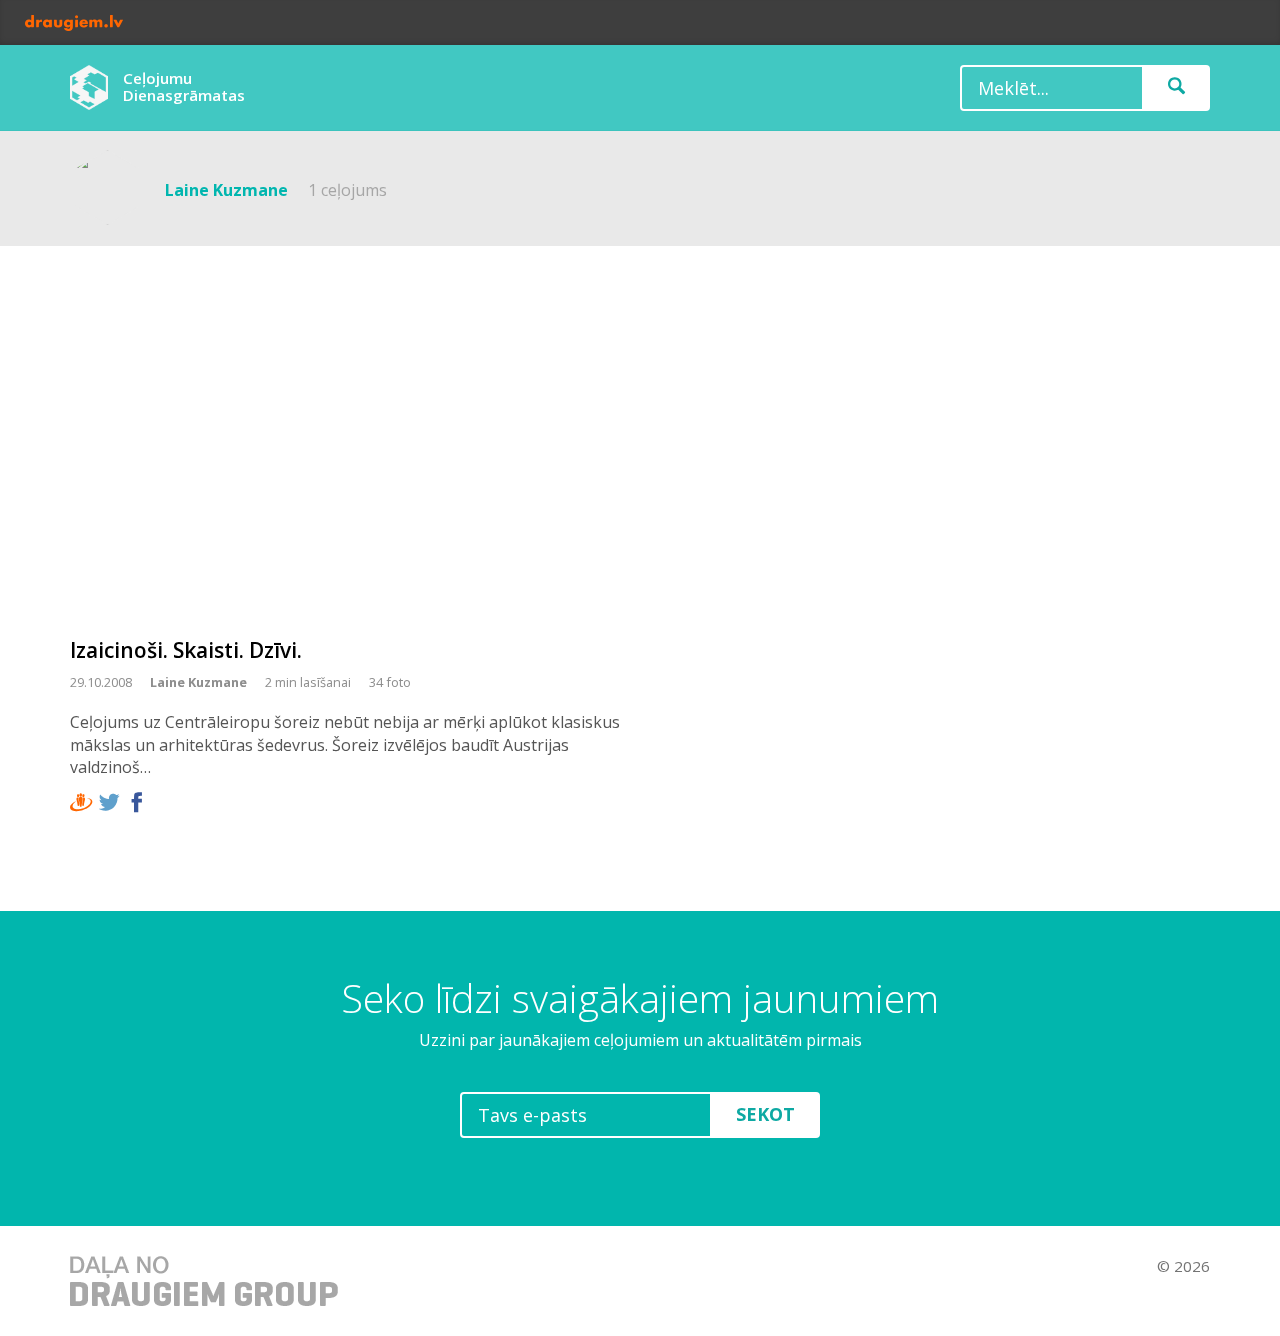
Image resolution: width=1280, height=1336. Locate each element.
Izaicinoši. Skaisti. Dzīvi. (186, 650)
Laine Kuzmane (198, 682)
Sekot (765, 1114)
